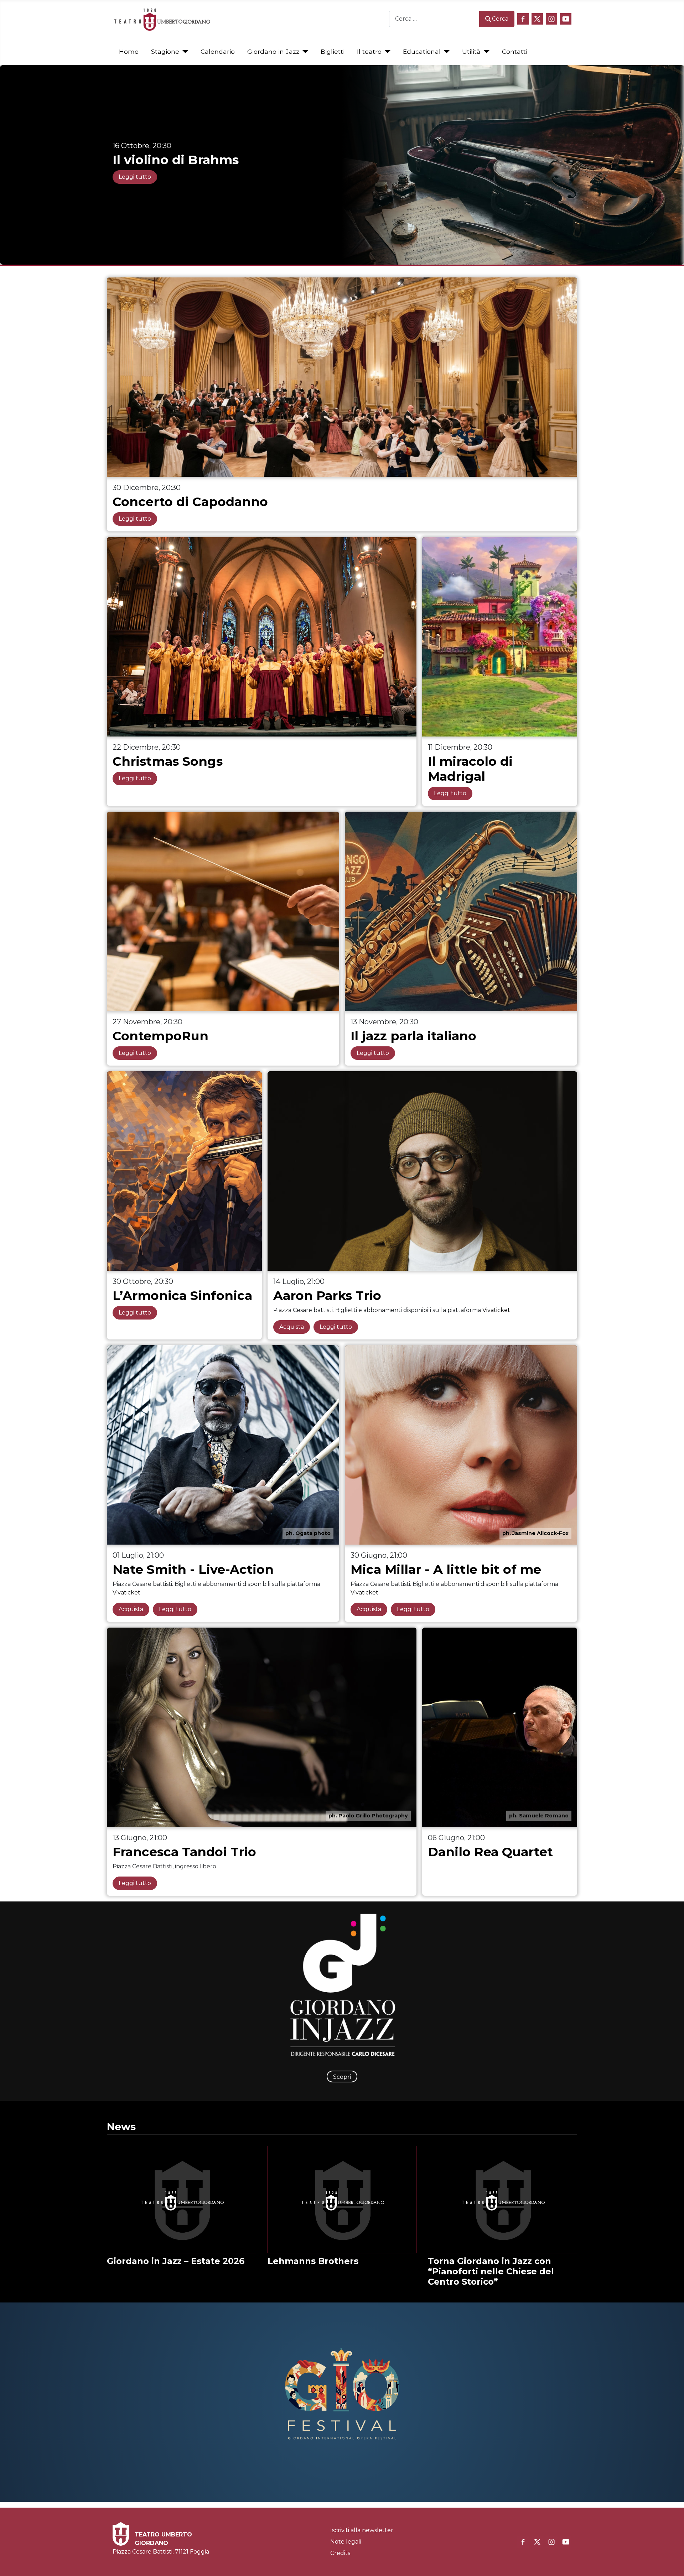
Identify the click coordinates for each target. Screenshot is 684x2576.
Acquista (292, 1327)
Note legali (346, 2542)
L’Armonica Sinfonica (182, 1295)
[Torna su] (672, 2563)
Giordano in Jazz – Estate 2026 (176, 2261)
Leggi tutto (135, 177)
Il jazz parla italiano (413, 1036)
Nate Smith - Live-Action (193, 1569)
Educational (422, 51)
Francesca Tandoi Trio (184, 1852)
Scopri (342, 2077)
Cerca (500, 19)
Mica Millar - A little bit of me (446, 1569)
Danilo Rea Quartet (490, 1852)
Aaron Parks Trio (327, 1295)
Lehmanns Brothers (313, 2261)
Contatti (515, 51)
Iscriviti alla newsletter (362, 2530)
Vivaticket (496, 1310)
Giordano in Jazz (273, 51)
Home (129, 51)
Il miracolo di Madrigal (470, 769)
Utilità (471, 51)
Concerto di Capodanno (190, 502)
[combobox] (434, 19)
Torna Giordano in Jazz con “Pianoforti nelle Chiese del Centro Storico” (491, 2271)
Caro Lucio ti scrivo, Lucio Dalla (215, 160)
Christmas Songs (168, 761)
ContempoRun (160, 1036)
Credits (340, 2553)
